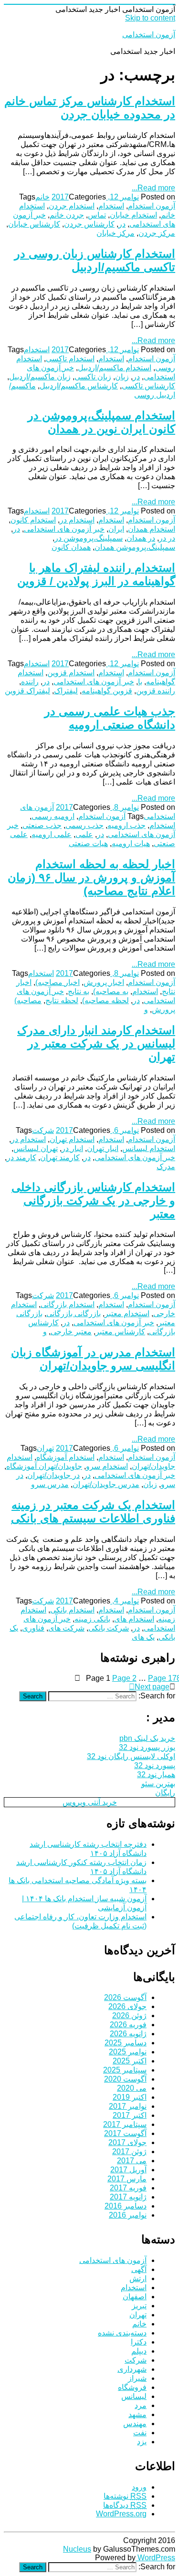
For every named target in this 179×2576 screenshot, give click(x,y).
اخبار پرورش (104, 982)
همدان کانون (71, 547)
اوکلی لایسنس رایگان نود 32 (131, 1756)
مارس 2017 (127, 2179)
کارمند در (21, 1157)
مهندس (135, 2424)
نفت (140, 2433)
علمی (84, 834)
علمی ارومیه (52, 834)
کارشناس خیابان (34, 224)
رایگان (165, 1793)
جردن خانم (67, 215)
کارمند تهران (60, 1157)
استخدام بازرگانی (68, 1304)
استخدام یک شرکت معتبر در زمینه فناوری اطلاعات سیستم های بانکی (93, 1512)
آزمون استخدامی (149, 35)
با (140, 682)
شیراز (137, 2378)
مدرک (166, 1167)
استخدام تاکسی (70, 359)
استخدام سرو (107, 1466)
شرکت (43, 1130)
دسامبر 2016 (126, 2206)
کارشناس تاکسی (148, 386)
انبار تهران (103, 1148)
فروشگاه (132, 2387)
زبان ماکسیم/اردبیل (40, 377)
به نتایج (79, 991)
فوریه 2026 (128, 2025)
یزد (142, 2442)
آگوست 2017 (125, 2133)
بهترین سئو (158, 1784)
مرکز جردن (157, 233)
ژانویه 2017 (128, 2197)
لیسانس (134, 2396)
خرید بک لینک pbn (147, 1738)
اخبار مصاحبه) (58, 982)
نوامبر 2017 (128, 2106)
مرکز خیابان (116, 233)
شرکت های (66, 1628)
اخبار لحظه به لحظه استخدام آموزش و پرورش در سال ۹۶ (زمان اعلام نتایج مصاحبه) (91, 877)
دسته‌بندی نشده (122, 2333)
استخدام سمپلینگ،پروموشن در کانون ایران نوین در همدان (101, 422)
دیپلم (139, 2351)
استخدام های (134, 1619)
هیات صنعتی (88, 843)
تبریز (139, 2306)
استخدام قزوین (71, 673)
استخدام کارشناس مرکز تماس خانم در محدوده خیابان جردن (90, 108)
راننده (30, 682)
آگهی (139, 2269)
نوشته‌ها (125, 2496)
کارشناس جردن (89, 224)
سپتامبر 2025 (125, 2070)
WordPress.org (121, 2514)
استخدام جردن (72, 206)
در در (167, 538)
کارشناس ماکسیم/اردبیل (79, 386)
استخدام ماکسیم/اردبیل (115, 368)
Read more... (153, 188)
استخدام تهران (72, 1139)
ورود (139, 2487)
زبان (122, 377)
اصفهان (135, 2297)
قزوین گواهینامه (107, 691)
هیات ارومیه (131, 843)
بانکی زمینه (92, 1619)
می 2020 (132, 2088)
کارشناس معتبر (120, 1332)
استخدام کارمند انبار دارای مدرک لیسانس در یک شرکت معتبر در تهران (96, 1043)
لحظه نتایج (62, 1000)
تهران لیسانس (36, 1148)
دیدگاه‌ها (125, 2505)
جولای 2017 (127, 2142)
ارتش (138, 2278)
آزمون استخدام (152, 206)
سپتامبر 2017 (125, 2124)
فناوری (33, 1628)
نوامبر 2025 (128, 2052)
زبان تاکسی (93, 377)
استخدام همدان (152, 529)
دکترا (139, 2342)
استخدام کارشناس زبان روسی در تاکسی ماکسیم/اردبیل (95, 260)
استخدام (111, 206)
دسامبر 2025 (126, 2043)
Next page (152, 1687)
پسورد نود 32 (155, 1765)
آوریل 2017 (128, 2170)
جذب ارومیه (126, 825)
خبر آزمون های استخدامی (64, 529)
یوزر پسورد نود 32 (147, 1747)
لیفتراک (66, 691)
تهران (45, 1448)
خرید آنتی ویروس (90, 1802)
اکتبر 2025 (130, 2061)
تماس (97, 215)
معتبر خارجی (71, 1332)
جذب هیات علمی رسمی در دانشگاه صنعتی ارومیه (110, 718)
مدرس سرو (50, 1484)
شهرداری (132, 2369)
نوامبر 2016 (128, 2215)
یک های (143, 1637)
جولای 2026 (127, 2006)
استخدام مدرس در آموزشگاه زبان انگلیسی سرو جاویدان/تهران (93, 1359)
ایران (116, 529)
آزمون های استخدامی (113, 2260)
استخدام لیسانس (149, 1148)
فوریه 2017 (128, 2188)
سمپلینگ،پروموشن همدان (135, 547)
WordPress (155, 2558)
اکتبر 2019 (130, 2097)
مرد (141, 2405)
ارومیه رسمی (53, 816)
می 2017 (132, 2161)
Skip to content (150, 18)
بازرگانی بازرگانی (74, 1314)
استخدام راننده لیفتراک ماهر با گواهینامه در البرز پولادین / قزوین (96, 574)
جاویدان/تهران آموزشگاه (44, 1466)
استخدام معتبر (127, 1314)
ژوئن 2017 (129, 2152)
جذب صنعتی (42, 825)
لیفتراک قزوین (27, 691)
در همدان (141, 538)
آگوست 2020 (125, 2079)
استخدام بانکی (72, 1610)
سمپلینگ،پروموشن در (89, 538)
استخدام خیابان (133, 215)
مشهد (137, 2414)
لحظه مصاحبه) (105, 1000)
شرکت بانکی (109, 1628)
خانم (42, 197)
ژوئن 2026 (129, 2016)
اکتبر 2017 (130, 2115)
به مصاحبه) (111, 991)
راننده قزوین (156, 691)
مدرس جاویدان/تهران (106, 1484)
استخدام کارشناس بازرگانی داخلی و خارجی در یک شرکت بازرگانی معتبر (93, 1200)
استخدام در (77, 520)
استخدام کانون (33, 520)
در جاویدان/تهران (53, 1475)
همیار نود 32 (156, 1775)
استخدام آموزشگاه (65, 1457)
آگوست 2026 (125, 1997)
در (122, 224)
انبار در (72, 1148)
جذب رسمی (84, 825)
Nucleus (77, 2549)
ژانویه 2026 (128, 2034)
